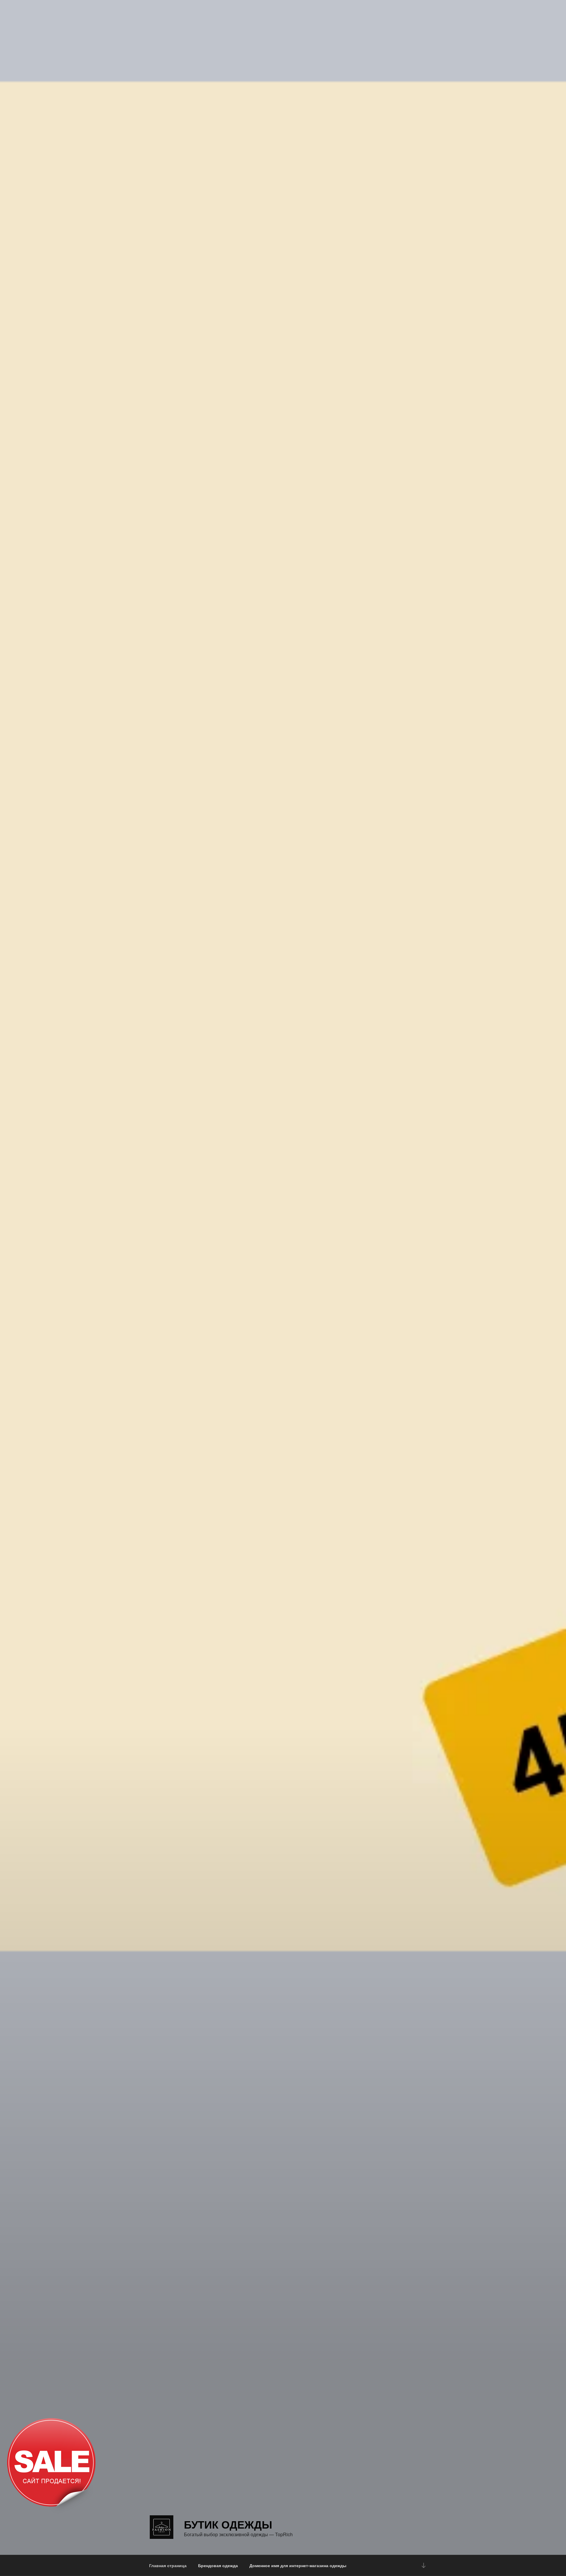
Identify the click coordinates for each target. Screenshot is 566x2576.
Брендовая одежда (218, 2565)
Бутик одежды (228, 2524)
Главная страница (168, 2565)
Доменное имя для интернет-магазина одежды (298, 2565)
